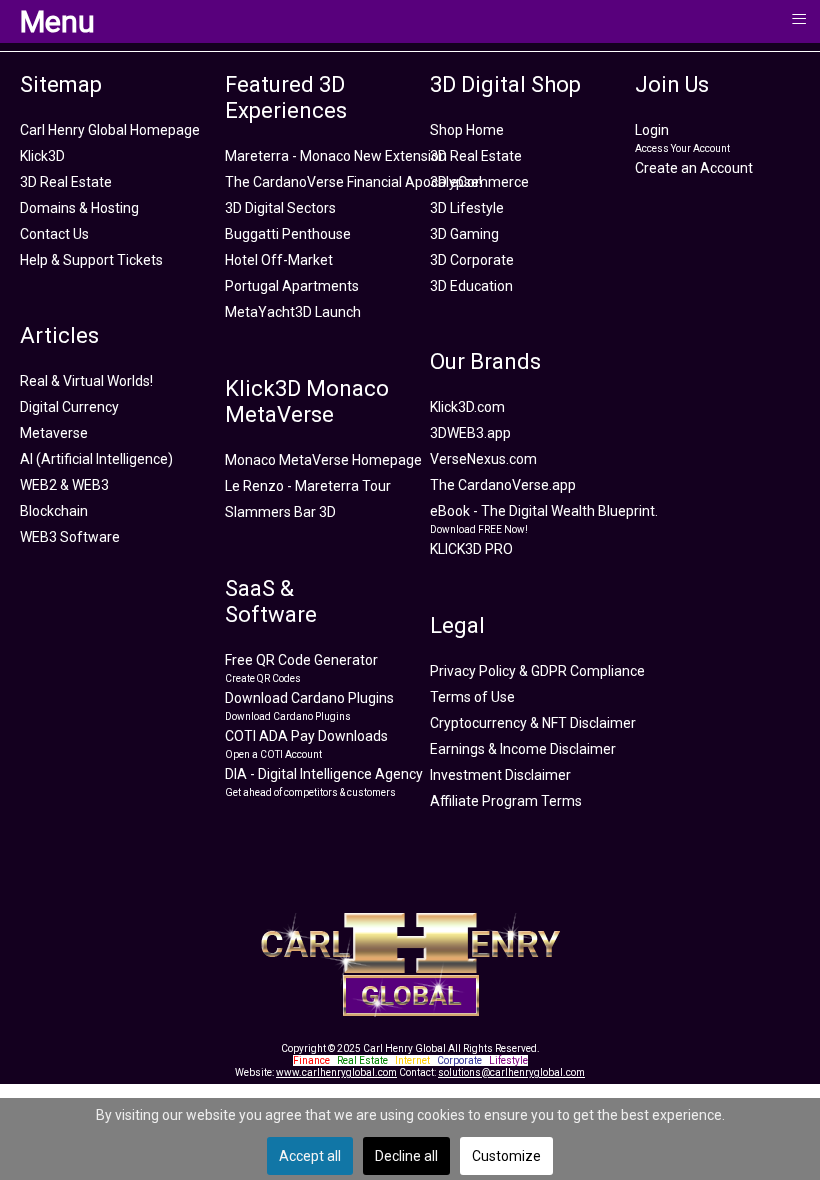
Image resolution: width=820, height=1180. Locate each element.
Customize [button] (506, 1156)
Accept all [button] (310, 1156)
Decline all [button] (406, 1156)
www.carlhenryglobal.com (336, 1072)
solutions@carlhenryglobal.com (511, 1072)
